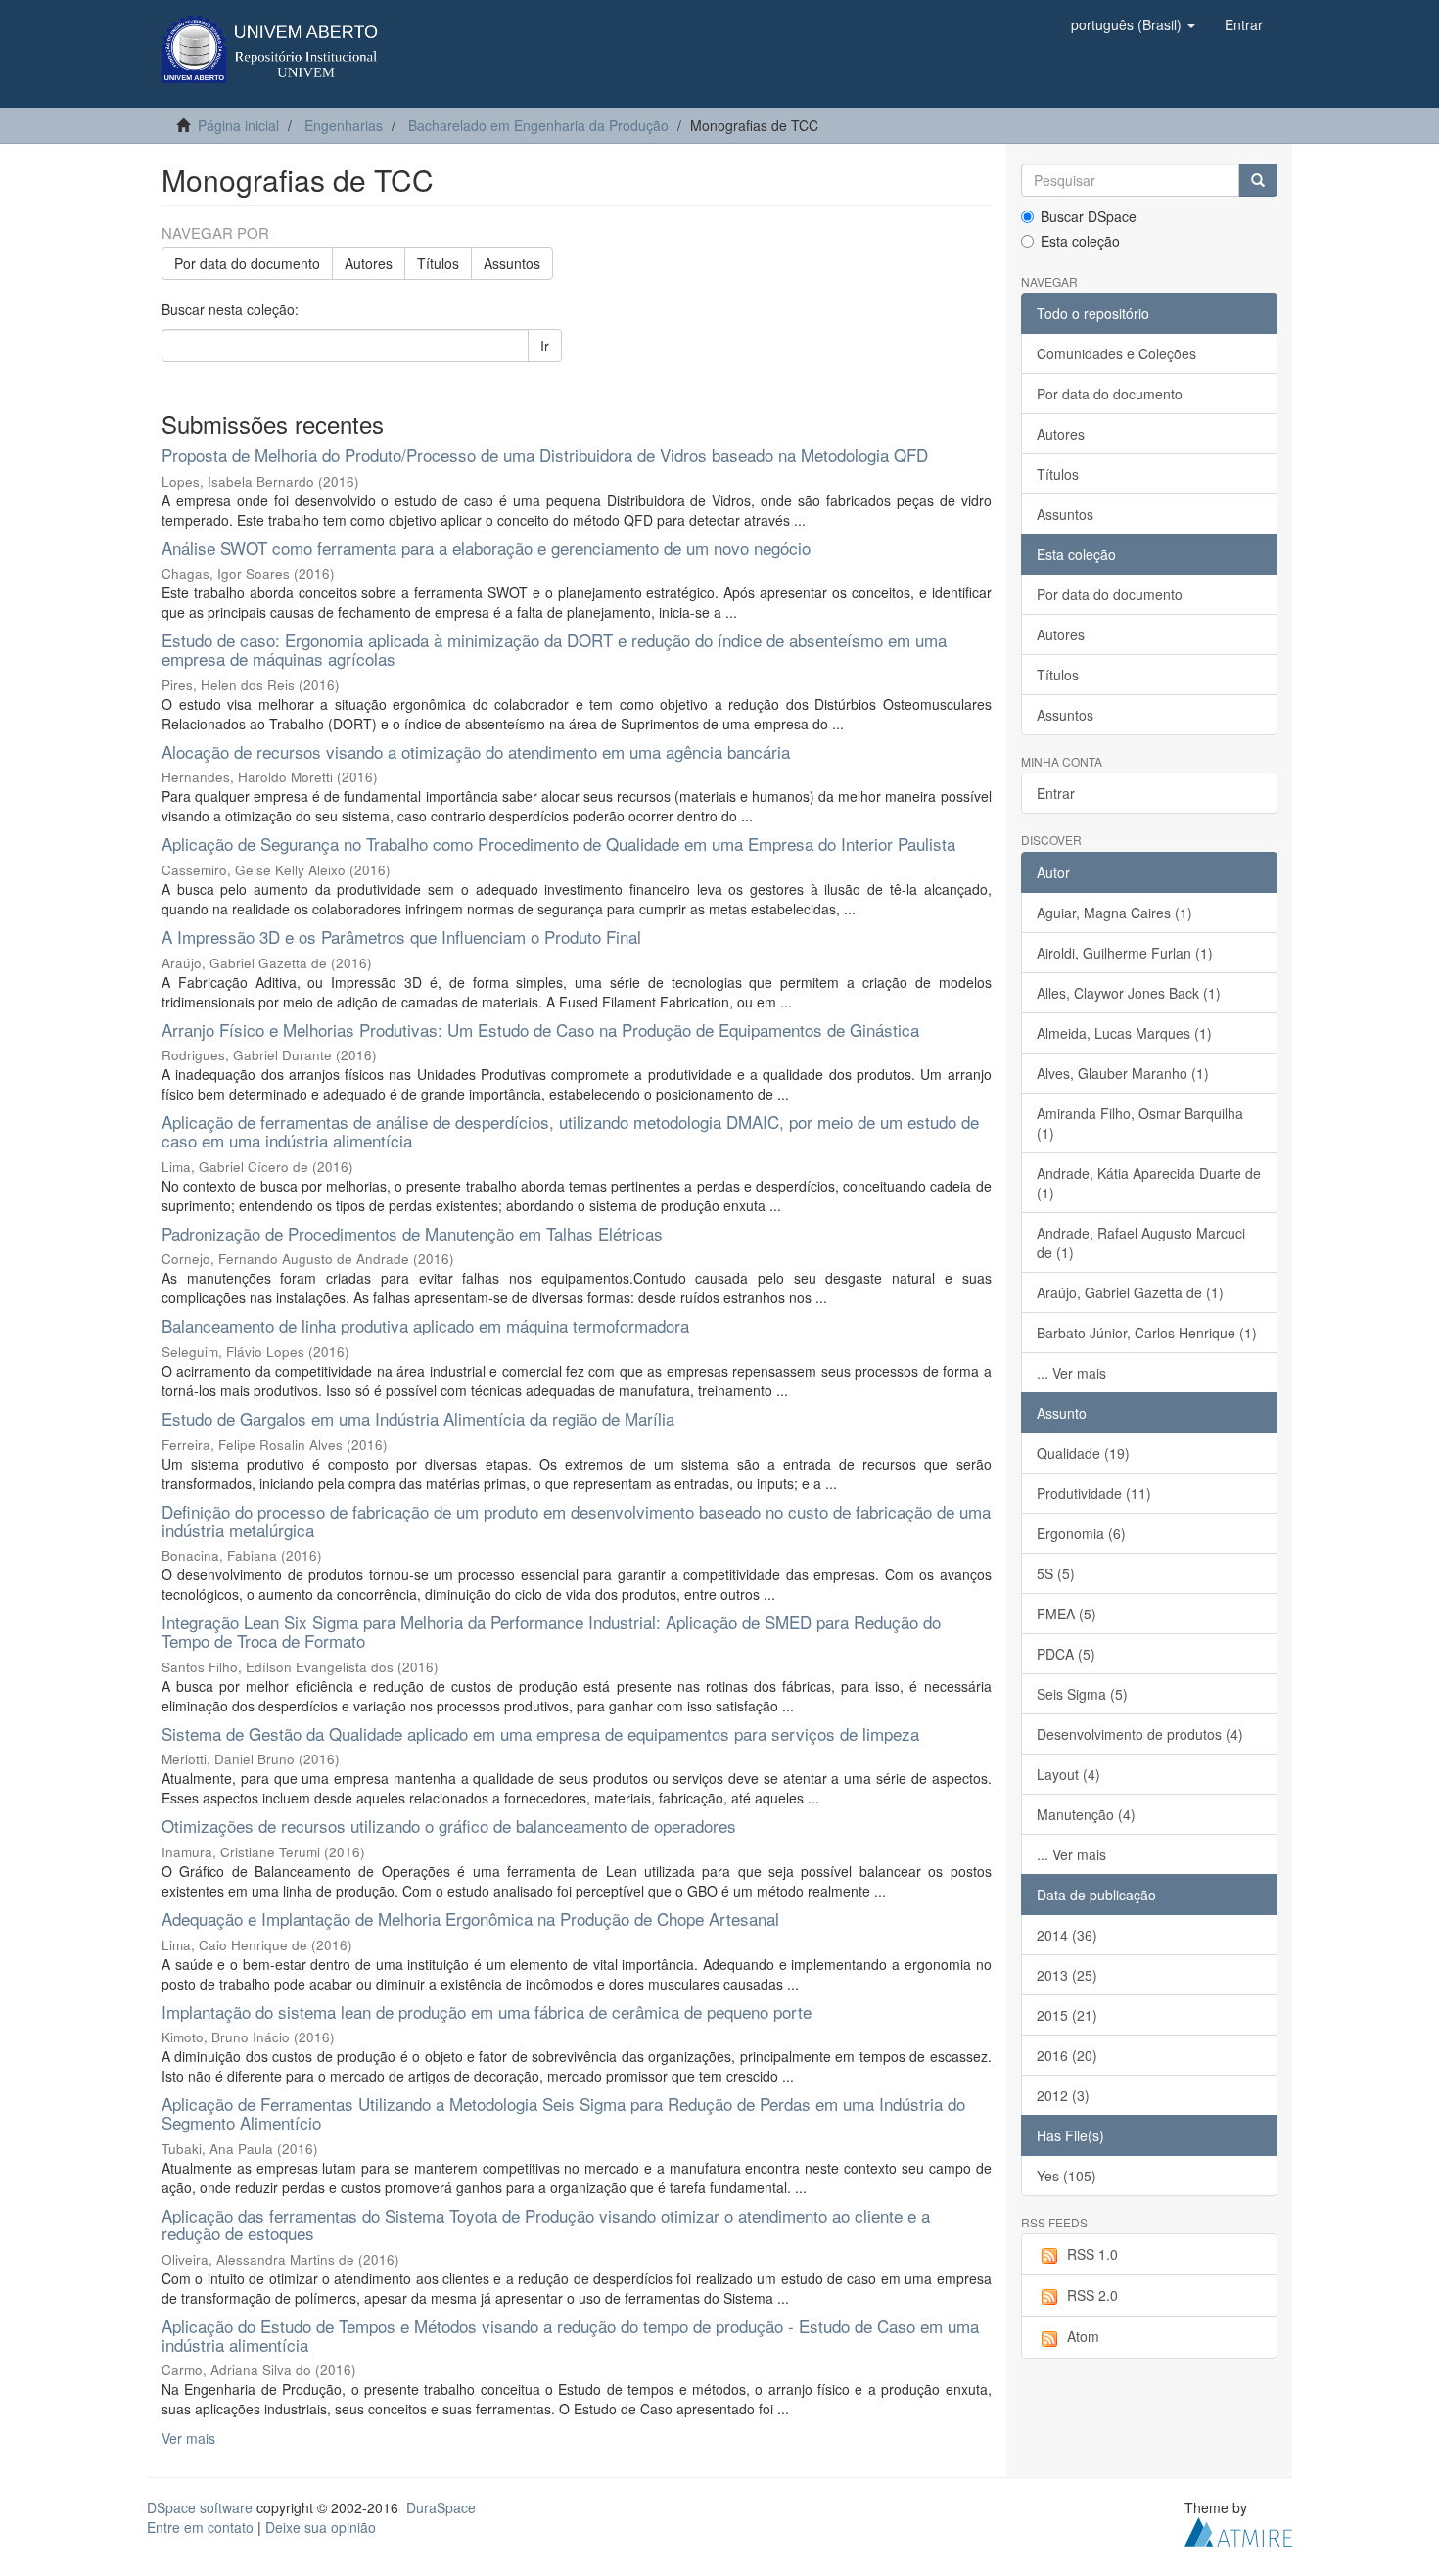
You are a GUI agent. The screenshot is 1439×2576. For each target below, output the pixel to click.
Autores (369, 263)
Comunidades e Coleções (1116, 353)
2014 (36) (1067, 1935)
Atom (1083, 2336)
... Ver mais (1071, 1373)
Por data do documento (247, 263)
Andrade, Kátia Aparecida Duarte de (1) (1149, 1183)
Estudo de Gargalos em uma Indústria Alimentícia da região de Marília (418, 1418)
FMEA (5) (1067, 1614)
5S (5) (1056, 1573)
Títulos (438, 263)
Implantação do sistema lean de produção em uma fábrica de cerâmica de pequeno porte (487, 2012)
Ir (545, 346)
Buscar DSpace (1089, 216)
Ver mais (188, 2438)
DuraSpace (441, 2507)
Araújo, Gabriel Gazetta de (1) (1130, 1292)
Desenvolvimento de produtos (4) (1140, 1734)
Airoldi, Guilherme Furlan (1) (1125, 953)
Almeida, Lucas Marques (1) (1124, 1033)
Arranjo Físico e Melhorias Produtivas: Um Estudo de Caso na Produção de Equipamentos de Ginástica (540, 1030)
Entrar (1056, 793)
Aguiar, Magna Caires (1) (1114, 913)
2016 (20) (1067, 2055)
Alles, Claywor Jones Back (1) (1129, 993)
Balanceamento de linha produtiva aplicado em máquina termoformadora (425, 1325)
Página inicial (238, 125)
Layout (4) (1068, 1774)
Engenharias (344, 125)
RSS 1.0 (1092, 2254)
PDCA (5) (1066, 1654)
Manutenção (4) (1086, 1814)
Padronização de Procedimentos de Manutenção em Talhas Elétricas (412, 1233)
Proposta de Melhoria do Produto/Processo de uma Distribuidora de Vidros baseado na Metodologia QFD (545, 455)
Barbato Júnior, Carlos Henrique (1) (1147, 1333)
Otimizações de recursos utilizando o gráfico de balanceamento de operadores (449, 1826)
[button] (1133, 24)
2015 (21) (1067, 2015)
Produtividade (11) (1094, 1493)
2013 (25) (1067, 1975)
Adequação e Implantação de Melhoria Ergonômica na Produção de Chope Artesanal (470, 1919)
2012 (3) (1063, 2095)
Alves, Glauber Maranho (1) (1123, 1073)
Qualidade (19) (1083, 1453)
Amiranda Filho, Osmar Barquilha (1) (1140, 1123)
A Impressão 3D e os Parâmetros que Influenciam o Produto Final (401, 937)
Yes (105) (1067, 2176)
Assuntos (512, 263)
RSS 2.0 (1092, 2295)
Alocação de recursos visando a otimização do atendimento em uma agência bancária (476, 751)
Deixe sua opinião (321, 2527)
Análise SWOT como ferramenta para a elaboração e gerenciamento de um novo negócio (486, 548)
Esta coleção (1080, 241)
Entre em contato (200, 2527)
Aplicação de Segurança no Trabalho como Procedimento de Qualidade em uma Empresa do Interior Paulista (558, 843)
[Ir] (1258, 180)
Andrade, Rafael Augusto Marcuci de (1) (1141, 1242)
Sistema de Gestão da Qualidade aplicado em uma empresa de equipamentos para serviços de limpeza (540, 1733)
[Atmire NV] (1238, 2530)
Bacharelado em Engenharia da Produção (538, 125)
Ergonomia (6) (1081, 1533)
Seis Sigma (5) (1082, 1694)
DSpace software (200, 2507)
